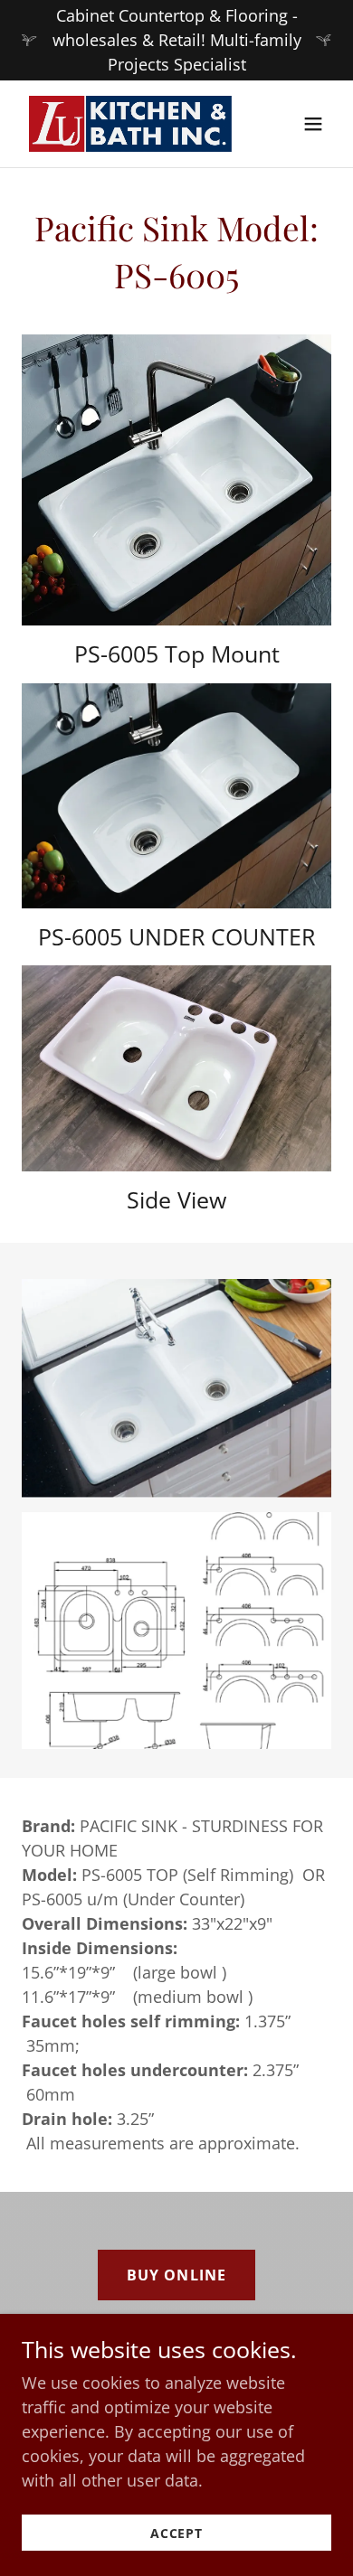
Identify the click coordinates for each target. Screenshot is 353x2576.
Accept (176, 2533)
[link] (130, 124)
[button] (313, 124)
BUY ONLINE (176, 2275)
